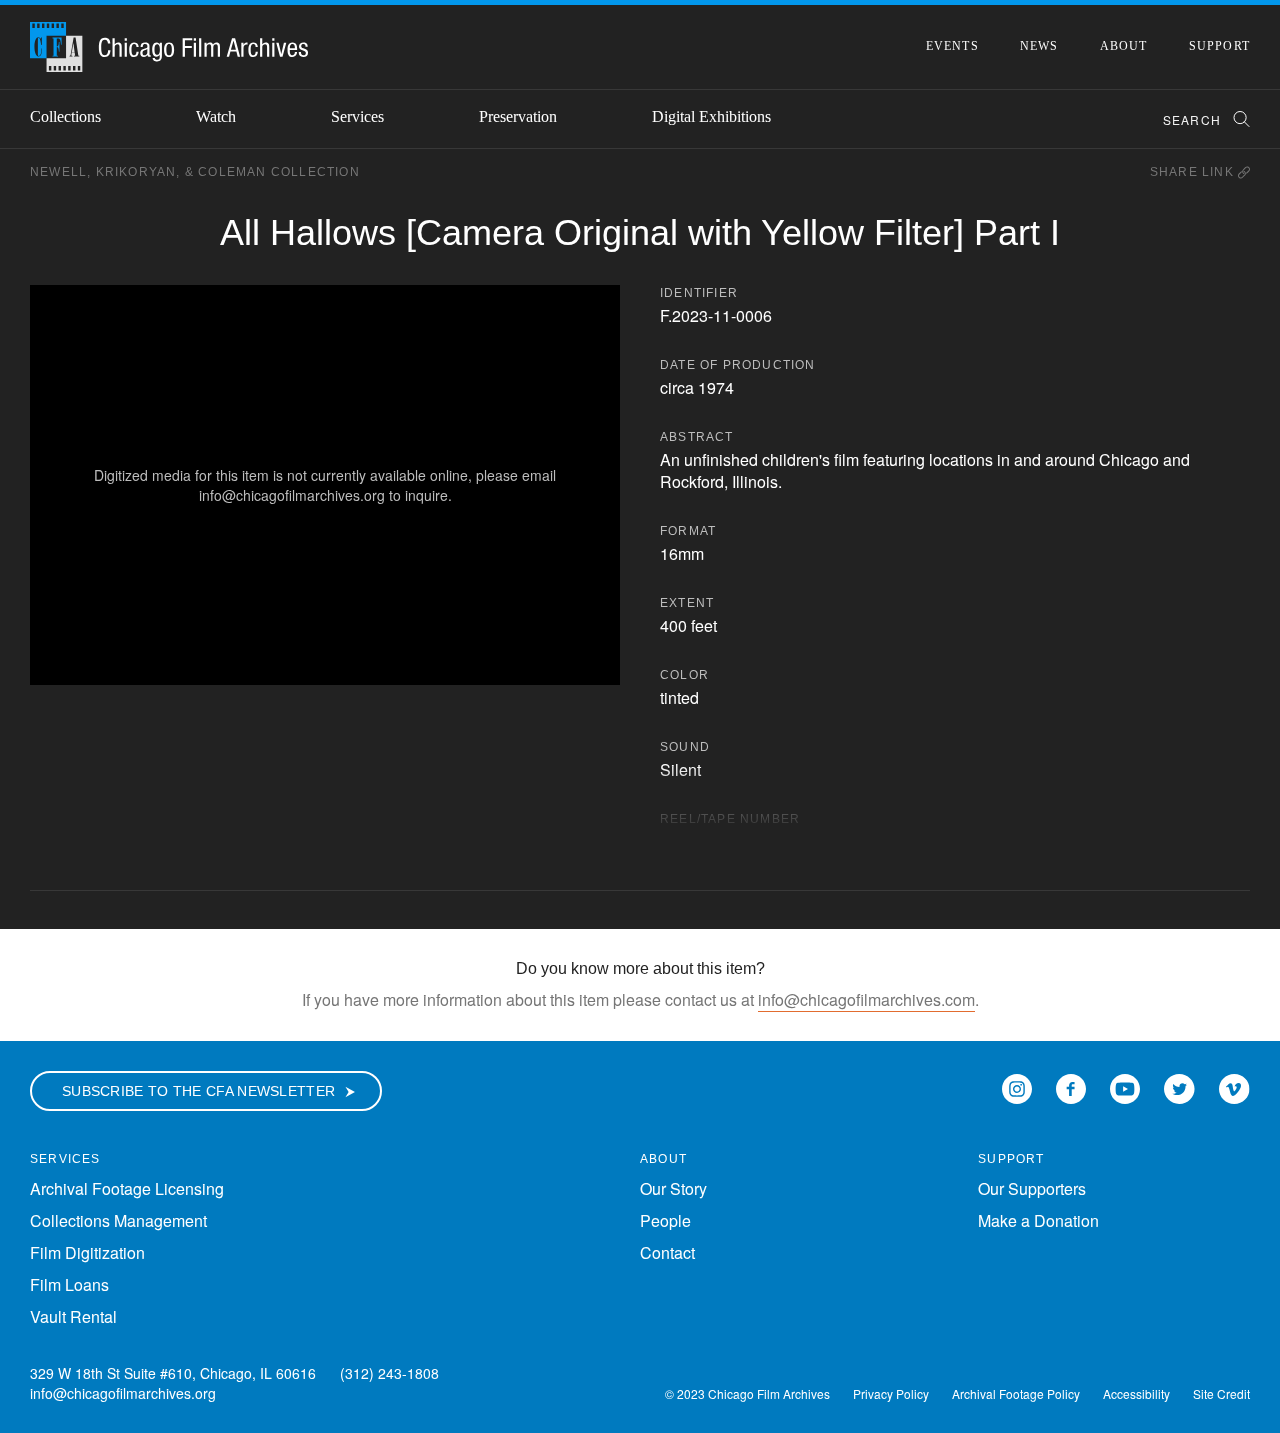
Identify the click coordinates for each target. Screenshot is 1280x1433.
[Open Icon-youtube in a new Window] (1125, 1086)
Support (1219, 46)
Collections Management (118, 1220)
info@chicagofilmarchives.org (123, 1393)
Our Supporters (1032, 1188)
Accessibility (1136, 1393)
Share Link (1194, 172)
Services (357, 116)
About (1124, 46)
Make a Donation (1038, 1220)
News (1039, 46)
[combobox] (1197, 119)
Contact (667, 1252)
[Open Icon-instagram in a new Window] (1017, 1086)
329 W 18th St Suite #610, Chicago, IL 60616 (173, 1373)
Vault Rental (73, 1316)
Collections (65, 116)
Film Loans (69, 1284)
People (665, 1220)
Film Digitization (87, 1252)
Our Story (673, 1188)
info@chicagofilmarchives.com (866, 999)
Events (952, 46)
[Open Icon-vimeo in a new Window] (1234, 1086)
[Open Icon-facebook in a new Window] (1071, 1086)
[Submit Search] (1235, 119)
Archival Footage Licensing (127, 1188)
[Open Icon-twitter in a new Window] (1179, 1086)
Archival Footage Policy (1016, 1393)
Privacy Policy (891, 1393)
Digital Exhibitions (711, 116)
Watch (216, 116)
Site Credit (1221, 1393)
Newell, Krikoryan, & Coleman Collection (195, 172)
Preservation (518, 116)
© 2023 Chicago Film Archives (747, 1393)
